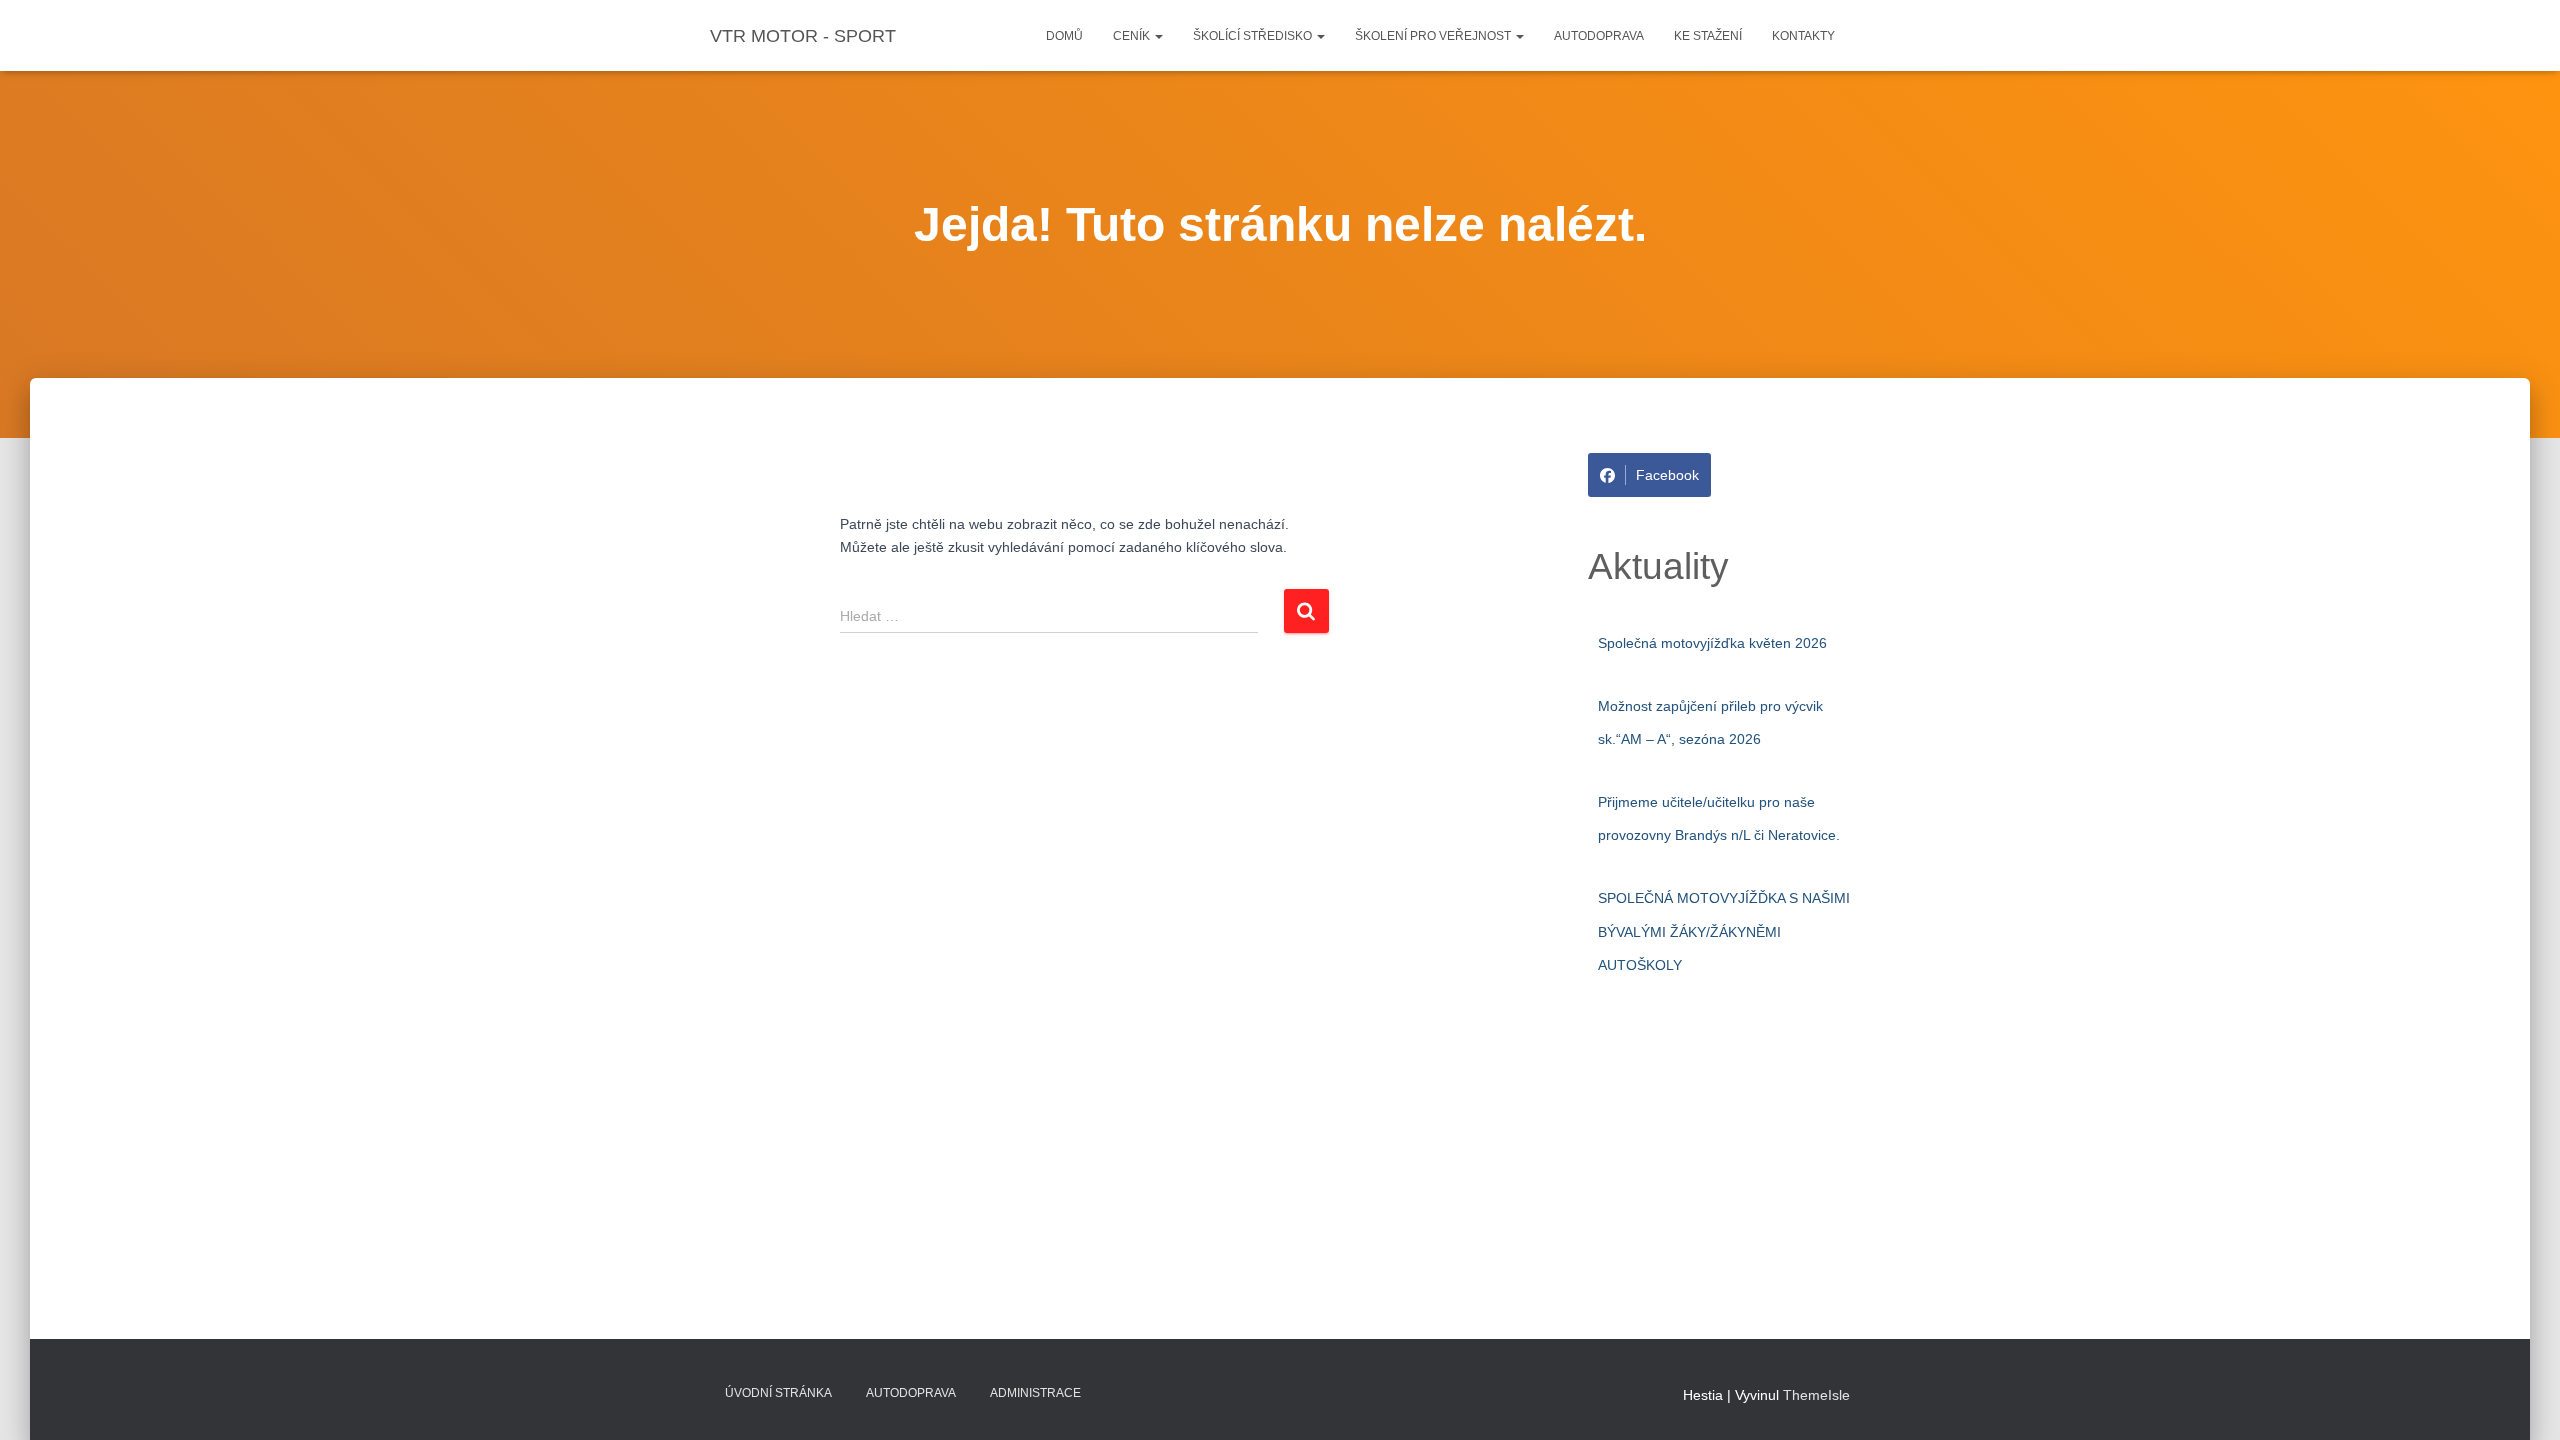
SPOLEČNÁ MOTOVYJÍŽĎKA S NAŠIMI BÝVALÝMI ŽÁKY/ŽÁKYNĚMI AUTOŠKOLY (1724, 931)
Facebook (1667, 475)
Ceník (1133, 36)
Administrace (1035, 1393)
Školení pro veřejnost (1434, 36)
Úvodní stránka (778, 1393)
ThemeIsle (1816, 1395)
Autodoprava (1599, 36)
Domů (1064, 36)
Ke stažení (1708, 36)
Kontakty (1803, 36)
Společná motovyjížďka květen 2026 (1712, 643)
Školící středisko (1254, 36)
